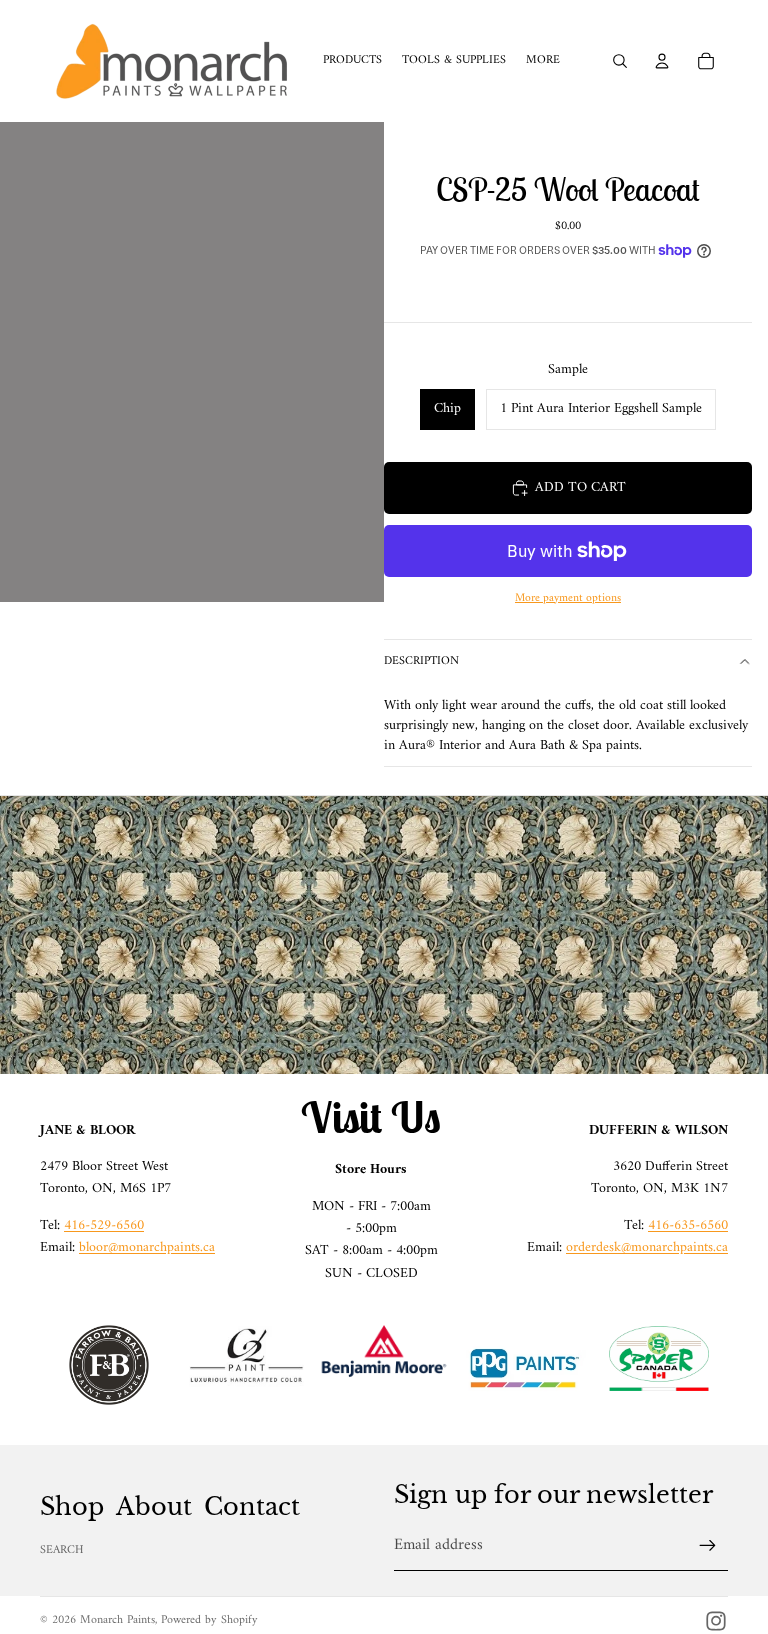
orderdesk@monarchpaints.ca (647, 1247)
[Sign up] (708, 1546)
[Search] (620, 61)
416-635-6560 (688, 1225)
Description (421, 661)
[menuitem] (543, 61)
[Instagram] (716, 1621)
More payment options (568, 598)
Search (62, 1550)
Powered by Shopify (209, 1620)
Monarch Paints (117, 1620)
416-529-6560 (104, 1225)
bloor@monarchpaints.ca (147, 1247)
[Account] (662, 61)
